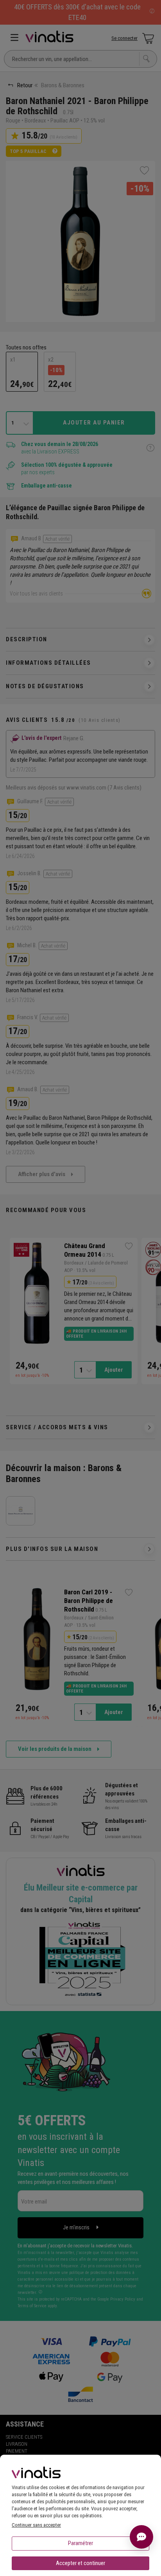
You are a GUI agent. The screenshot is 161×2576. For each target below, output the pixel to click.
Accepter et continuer (80, 2563)
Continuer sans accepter (36, 2525)
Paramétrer (80, 2543)
